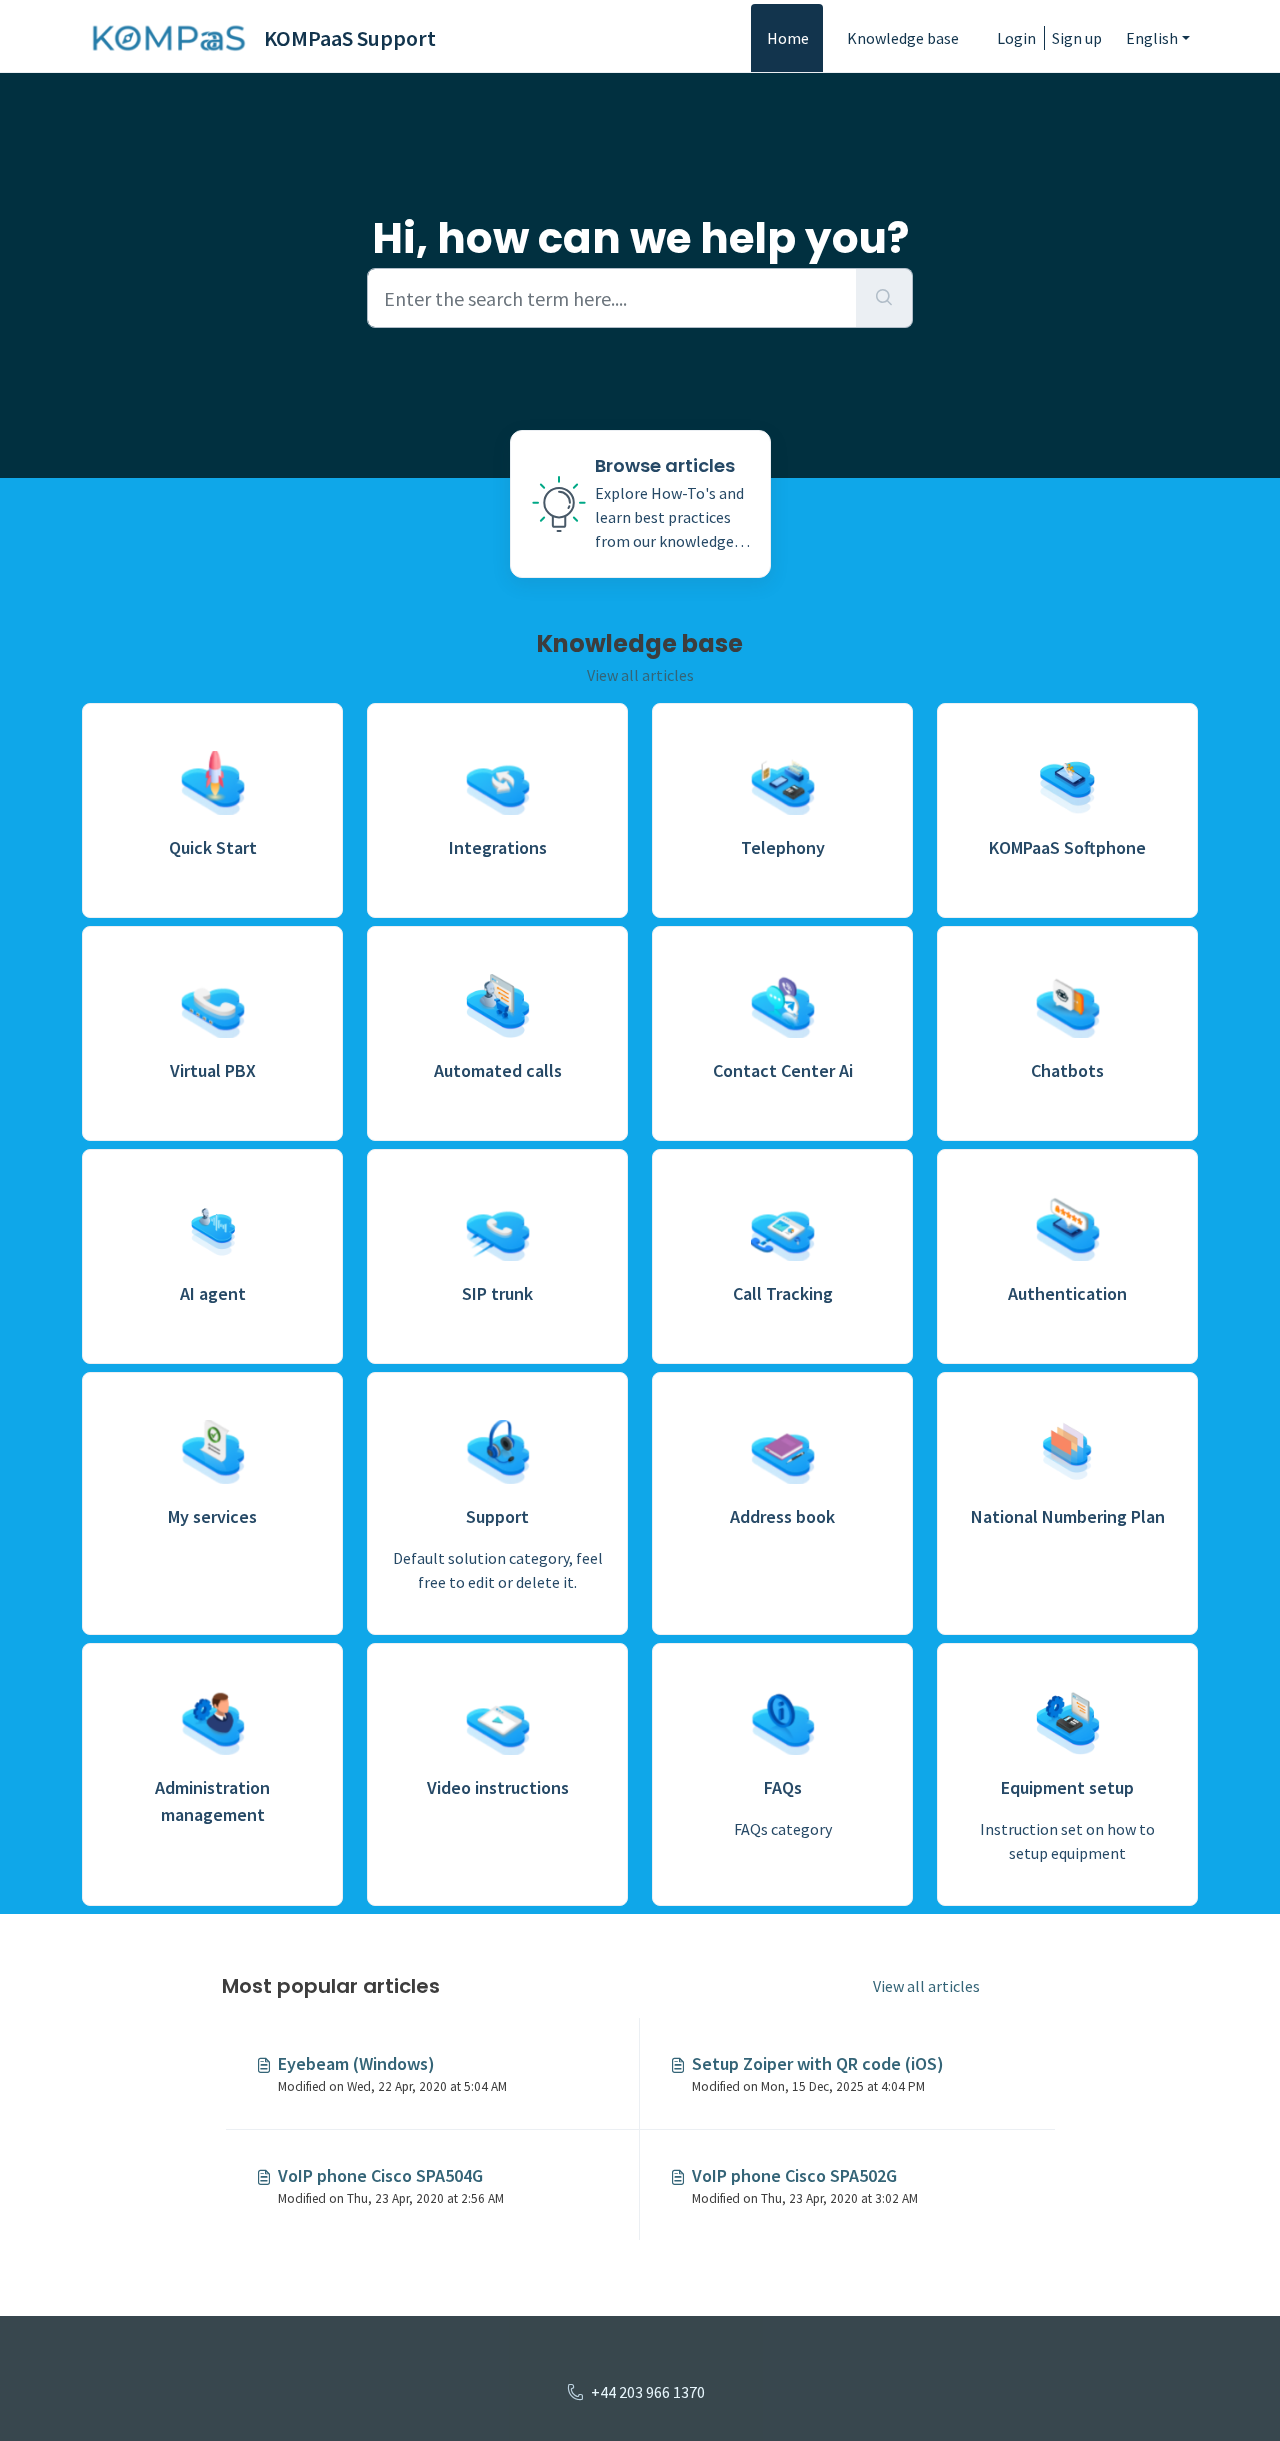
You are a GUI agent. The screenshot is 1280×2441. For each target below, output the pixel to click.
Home (788, 38)
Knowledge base (903, 38)
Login (1016, 38)
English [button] (1152, 38)
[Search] (884, 298)
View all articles (640, 675)
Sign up (1077, 38)
